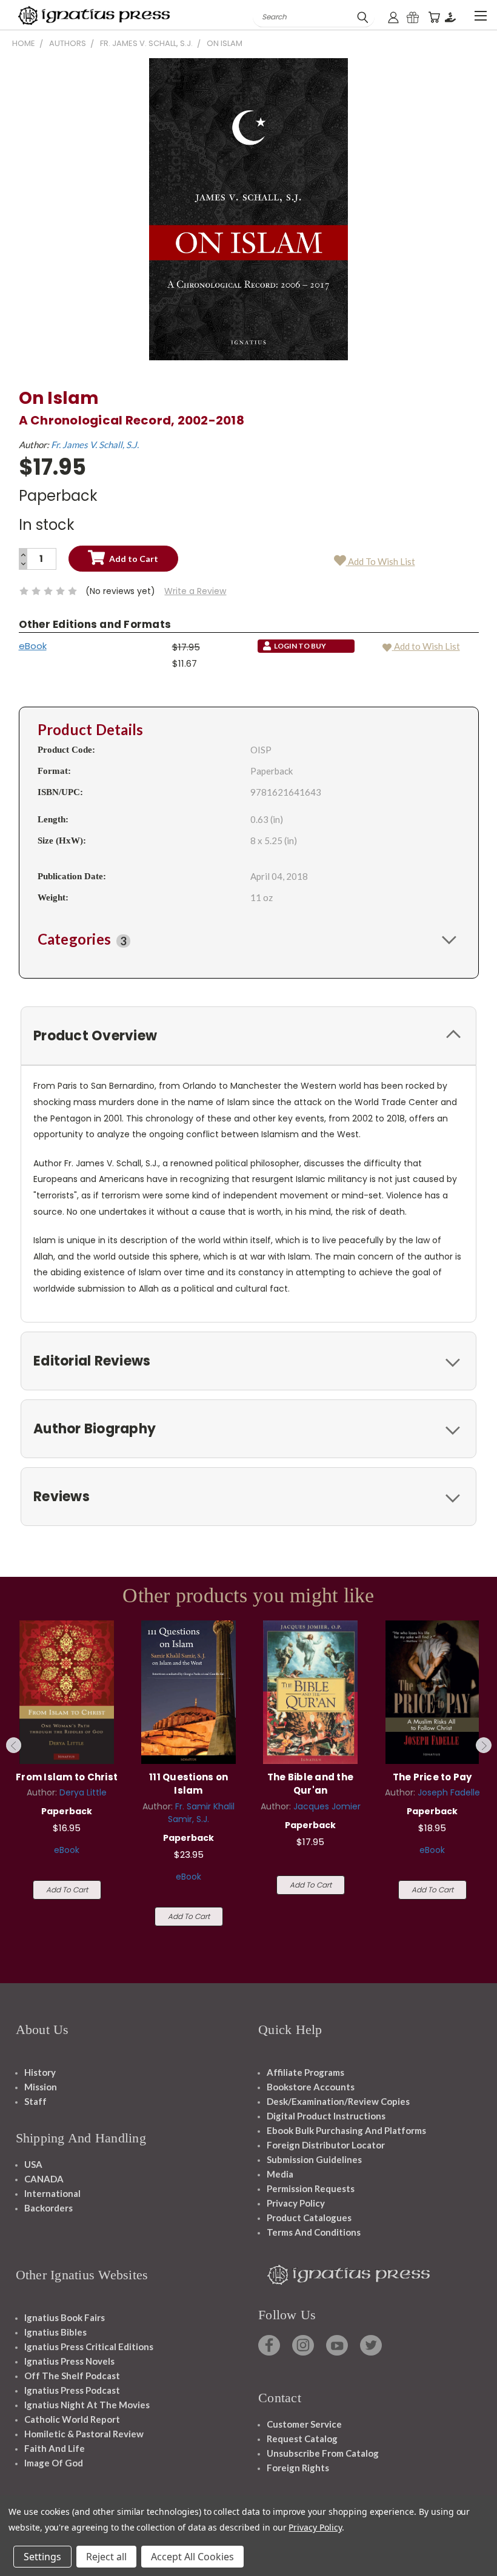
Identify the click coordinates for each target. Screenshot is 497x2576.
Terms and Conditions (314, 2232)
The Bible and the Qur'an (310, 1784)
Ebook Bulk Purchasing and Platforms (346, 2130)
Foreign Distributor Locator (326, 2145)
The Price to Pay (432, 1777)
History (40, 2072)
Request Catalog (302, 2439)
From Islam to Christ (67, 1777)
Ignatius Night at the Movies (87, 2405)
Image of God (54, 2463)
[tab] (249, 939)
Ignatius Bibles (55, 2332)
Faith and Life (55, 2448)
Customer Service (304, 2424)
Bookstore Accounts (311, 2087)
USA (33, 2164)
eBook (33, 646)
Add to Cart (67, 1890)
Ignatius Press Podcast (72, 2390)
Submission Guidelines (314, 2159)
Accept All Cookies (192, 2557)
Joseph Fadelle (449, 1792)
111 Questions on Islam (188, 1784)
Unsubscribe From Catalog (323, 2453)
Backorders (48, 2208)
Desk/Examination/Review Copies (338, 2101)
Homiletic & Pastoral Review (84, 2434)
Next (484, 1745)
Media (280, 2174)
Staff (35, 2101)
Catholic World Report (72, 2419)
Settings (42, 2557)
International (52, 2193)
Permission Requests (311, 2188)
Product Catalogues (309, 2218)
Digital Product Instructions (326, 2116)
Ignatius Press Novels (69, 2361)
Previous (14, 1745)
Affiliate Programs (305, 2072)
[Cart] (434, 17)
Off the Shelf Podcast (72, 2376)
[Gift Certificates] (413, 17)
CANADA (44, 2179)
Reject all (106, 2557)
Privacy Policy (296, 2203)
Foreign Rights (298, 2468)
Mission (41, 2087)
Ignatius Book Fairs (65, 2317)
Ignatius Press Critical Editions (89, 2346)
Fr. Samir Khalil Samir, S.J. (201, 1813)
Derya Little (83, 1792)
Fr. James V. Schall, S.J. (95, 444)
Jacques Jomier (327, 1806)
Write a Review (195, 591)
